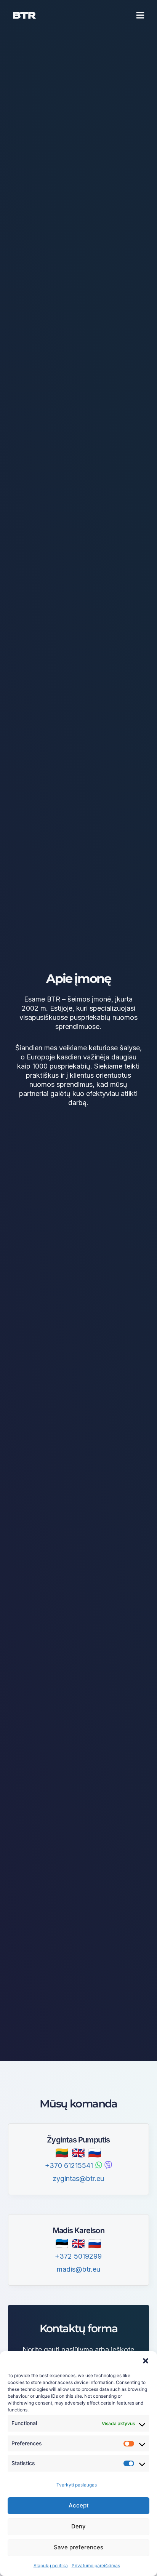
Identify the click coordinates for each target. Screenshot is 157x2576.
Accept (79, 2505)
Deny (78, 2526)
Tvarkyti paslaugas (77, 2485)
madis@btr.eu (78, 2269)
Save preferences (78, 2547)
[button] (146, 2361)
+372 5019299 (78, 2256)
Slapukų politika (51, 2566)
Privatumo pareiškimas (96, 2566)
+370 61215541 (69, 2166)
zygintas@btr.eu (78, 2178)
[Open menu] (140, 15)
